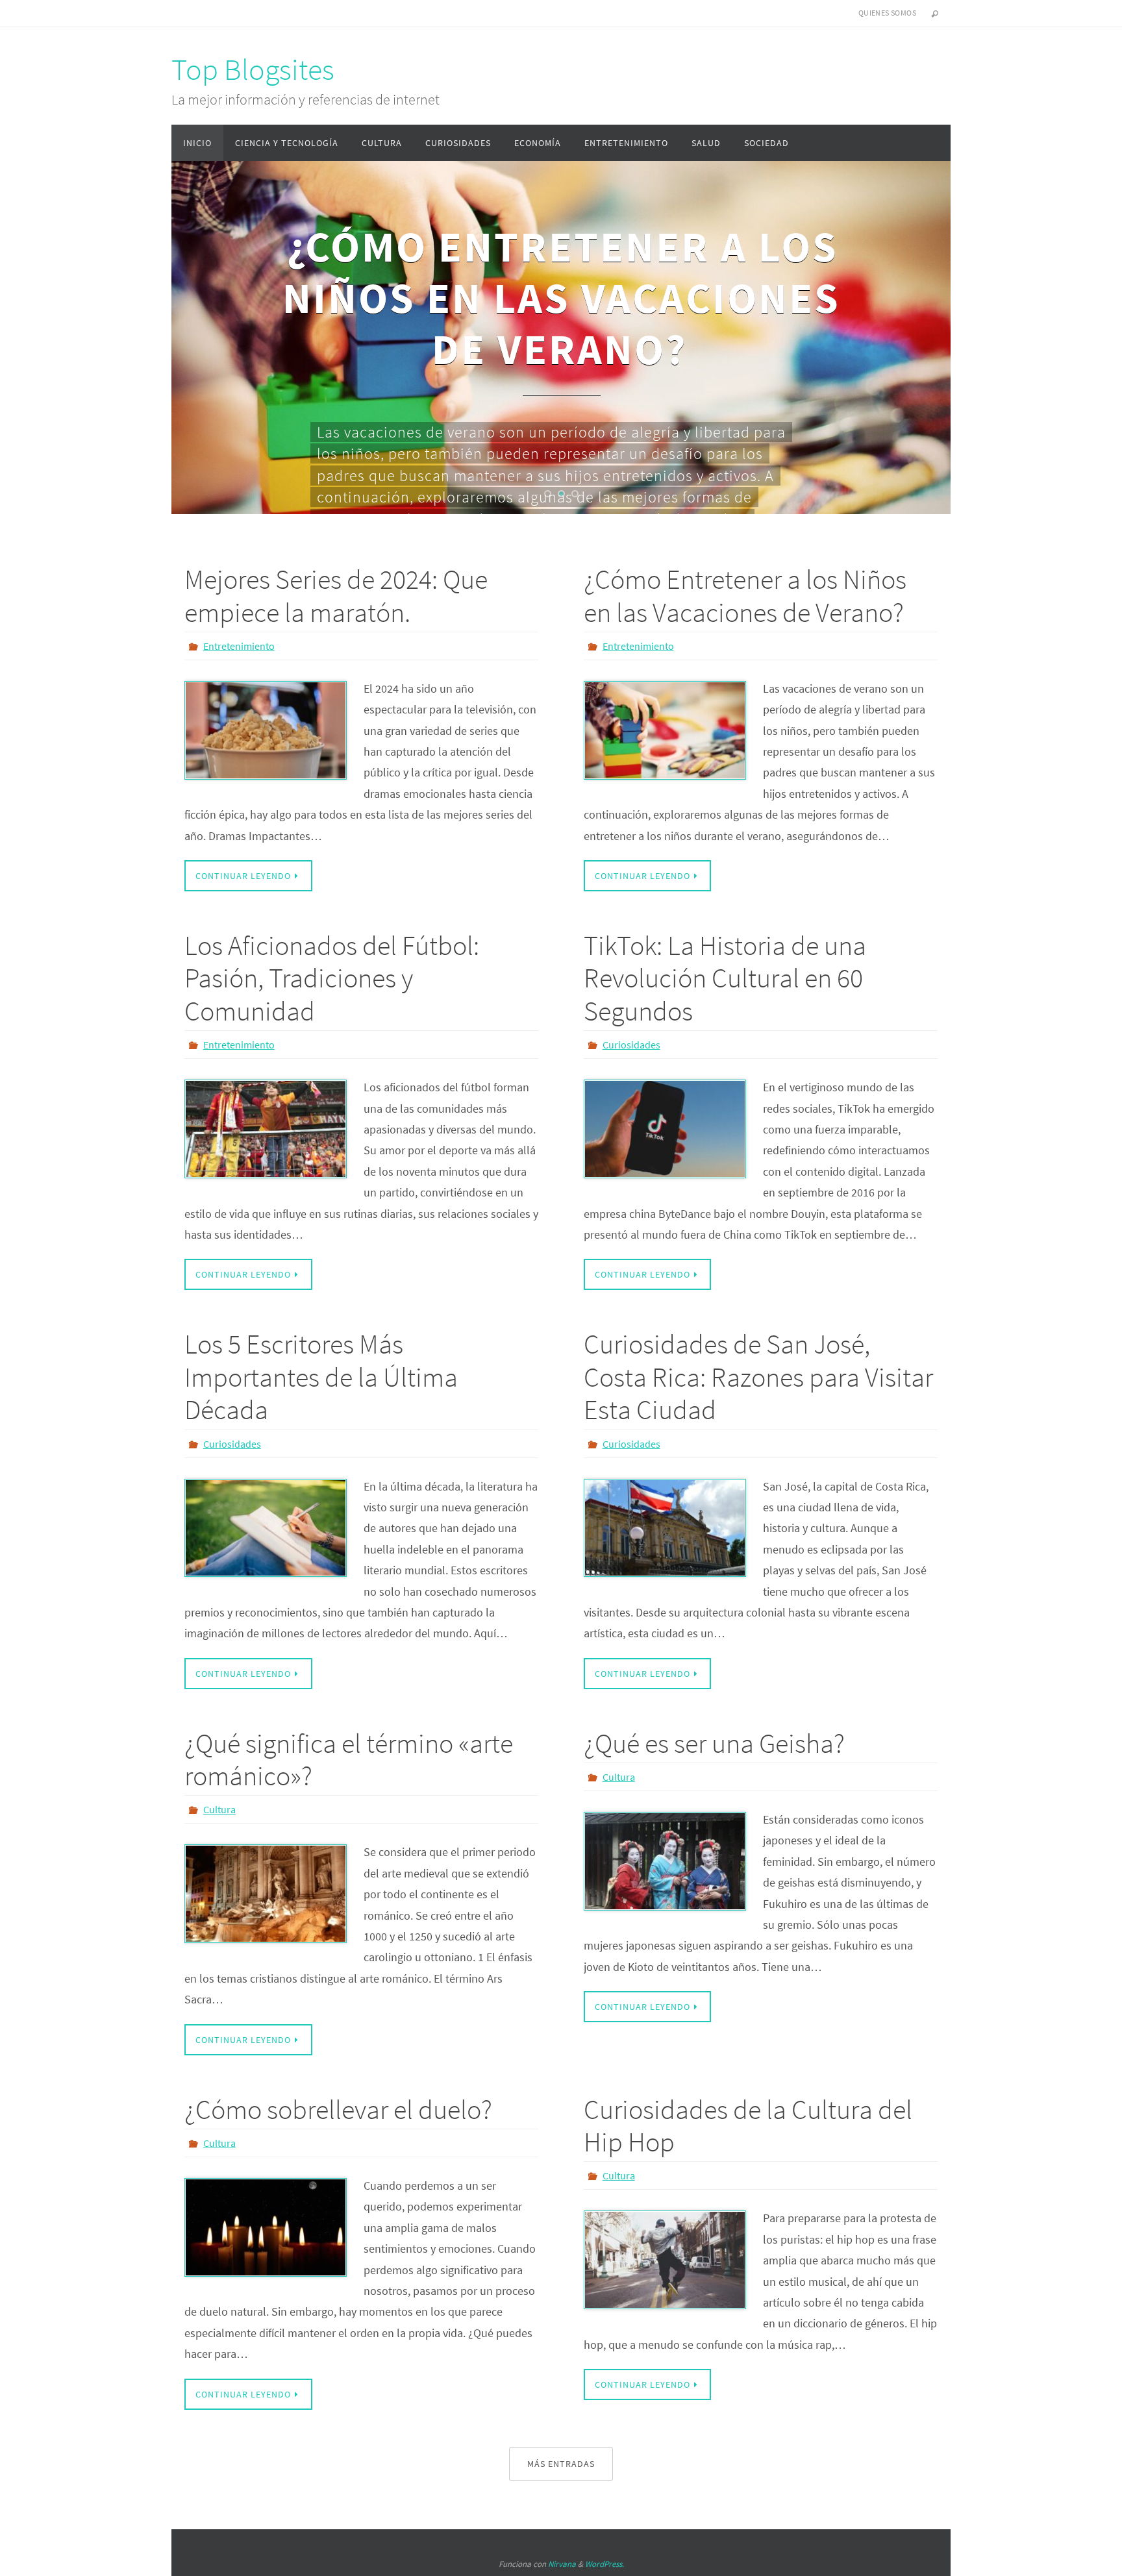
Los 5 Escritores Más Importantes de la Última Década (321, 1377)
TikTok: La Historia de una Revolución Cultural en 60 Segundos (725, 978)
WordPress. (605, 2564)
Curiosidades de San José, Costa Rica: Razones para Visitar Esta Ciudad (758, 1377)
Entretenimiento (239, 646)
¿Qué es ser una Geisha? (714, 1743)
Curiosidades (631, 1045)
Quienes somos (887, 13)
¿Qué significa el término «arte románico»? (349, 1759)
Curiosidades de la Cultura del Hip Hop (748, 2125)
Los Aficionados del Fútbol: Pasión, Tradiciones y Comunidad (332, 978)
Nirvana (562, 2564)
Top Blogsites (253, 69)
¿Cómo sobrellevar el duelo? (338, 2109)
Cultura (219, 1809)
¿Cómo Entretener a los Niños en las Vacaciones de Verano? (745, 595)
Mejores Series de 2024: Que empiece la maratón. (336, 595)
